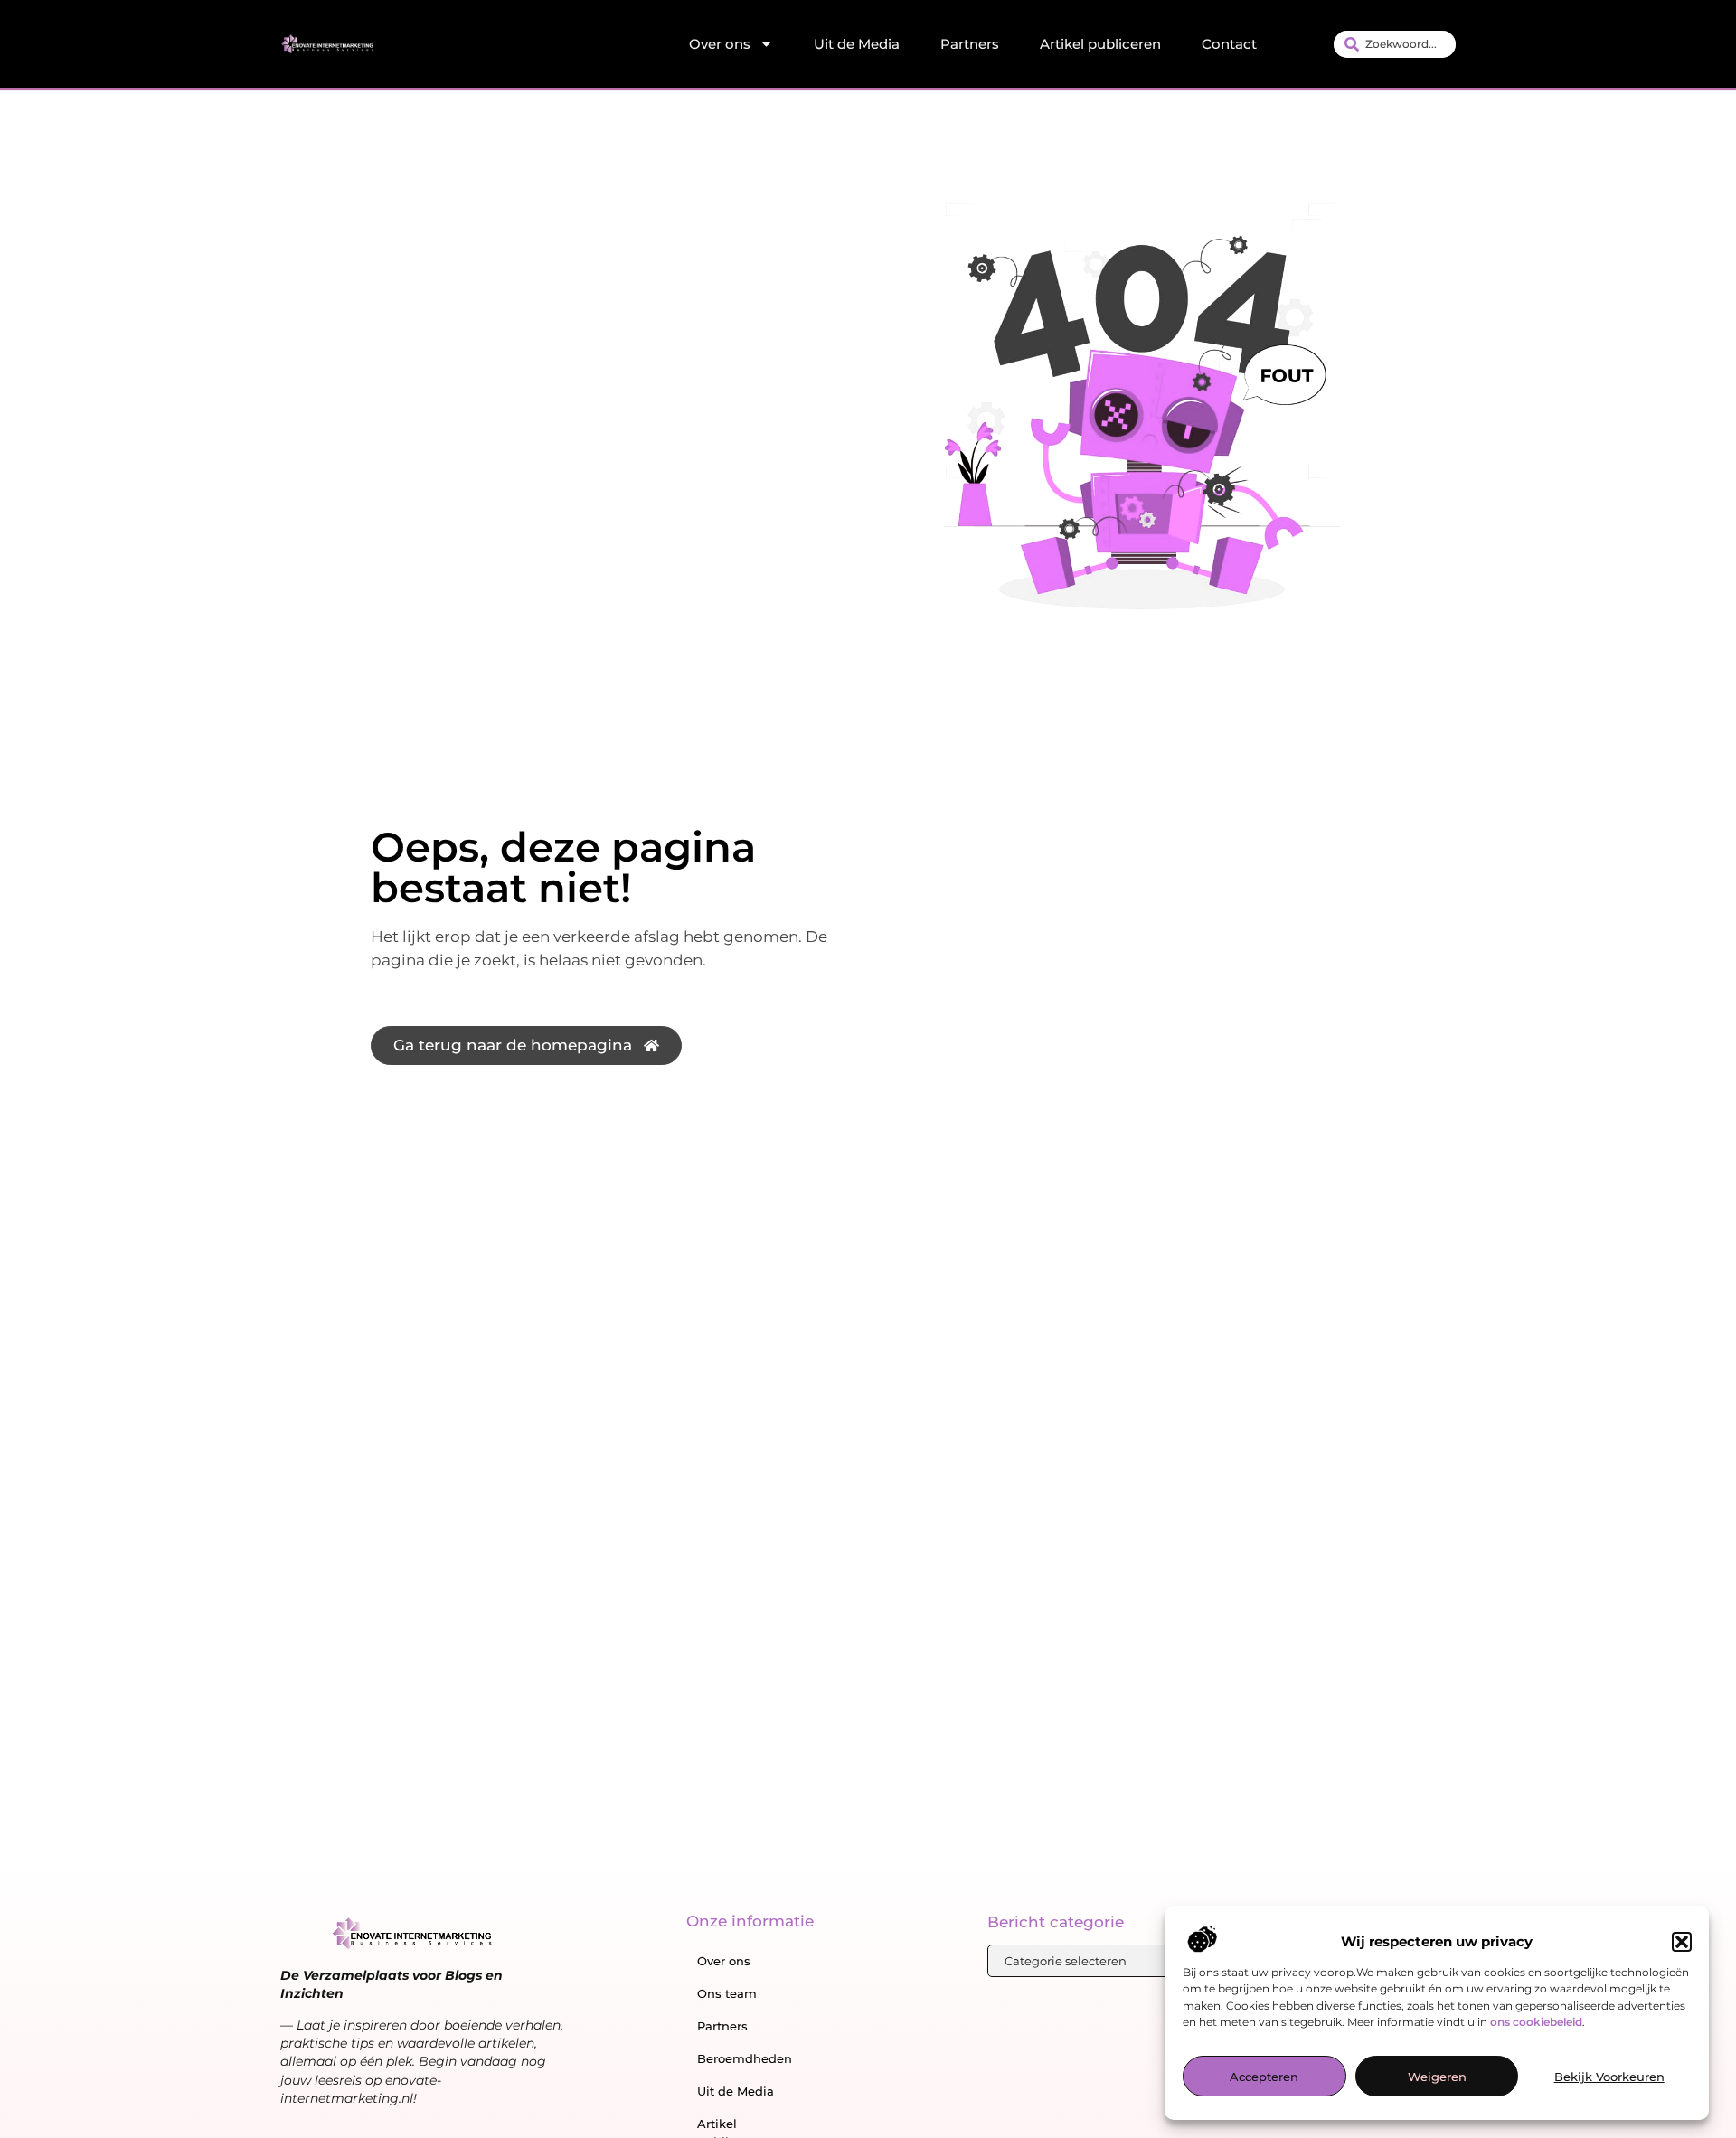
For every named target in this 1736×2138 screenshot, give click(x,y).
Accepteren (1264, 2077)
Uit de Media (857, 44)
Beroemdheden (745, 2058)
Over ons (720, 44)
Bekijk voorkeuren (1609, 2077)
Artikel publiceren (1100, 44)
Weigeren (1437, 2077)
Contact (1229, 44)
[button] (1682, 1942)
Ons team (727, 1993)
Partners (970, 44)
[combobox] (1395, 44)
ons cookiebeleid (1536, 2022)
